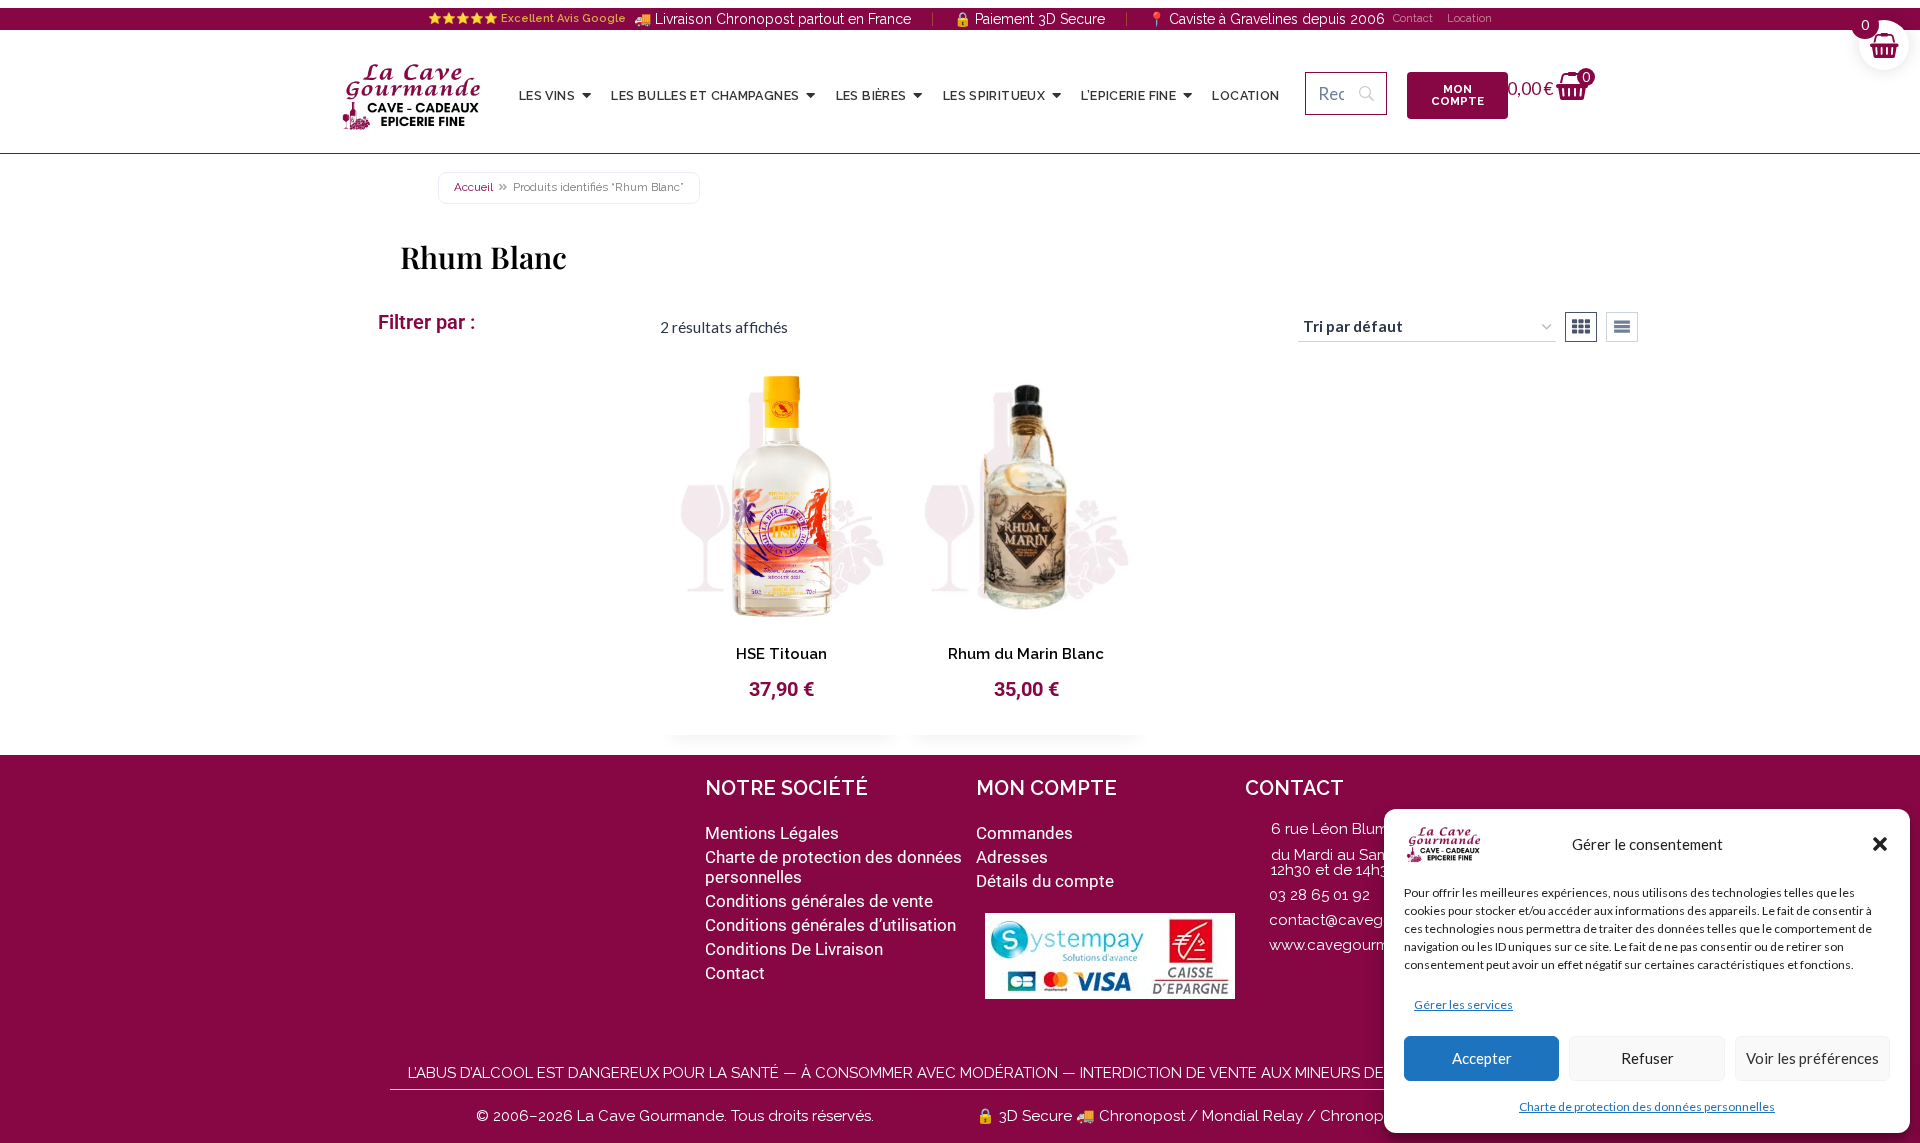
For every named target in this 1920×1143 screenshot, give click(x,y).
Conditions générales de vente (819, 901)
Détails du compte (1045, 881)
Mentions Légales (772, 833)
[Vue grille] (1581, 327)
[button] (1880, 844)
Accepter (1482, 1058)
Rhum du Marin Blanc (1026, 654)
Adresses (1012, 857)
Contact (1413, 18)
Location (1469, 18)
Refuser (1647, 1058)
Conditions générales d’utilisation (830, 925)
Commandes (1024, 833)
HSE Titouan (781, 654)
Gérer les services (1463, 1004)
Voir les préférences (1812, 1058)
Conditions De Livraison (794, 949)
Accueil (473, 187)
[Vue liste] (1622, 327)
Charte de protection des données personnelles (1647, 1106)
